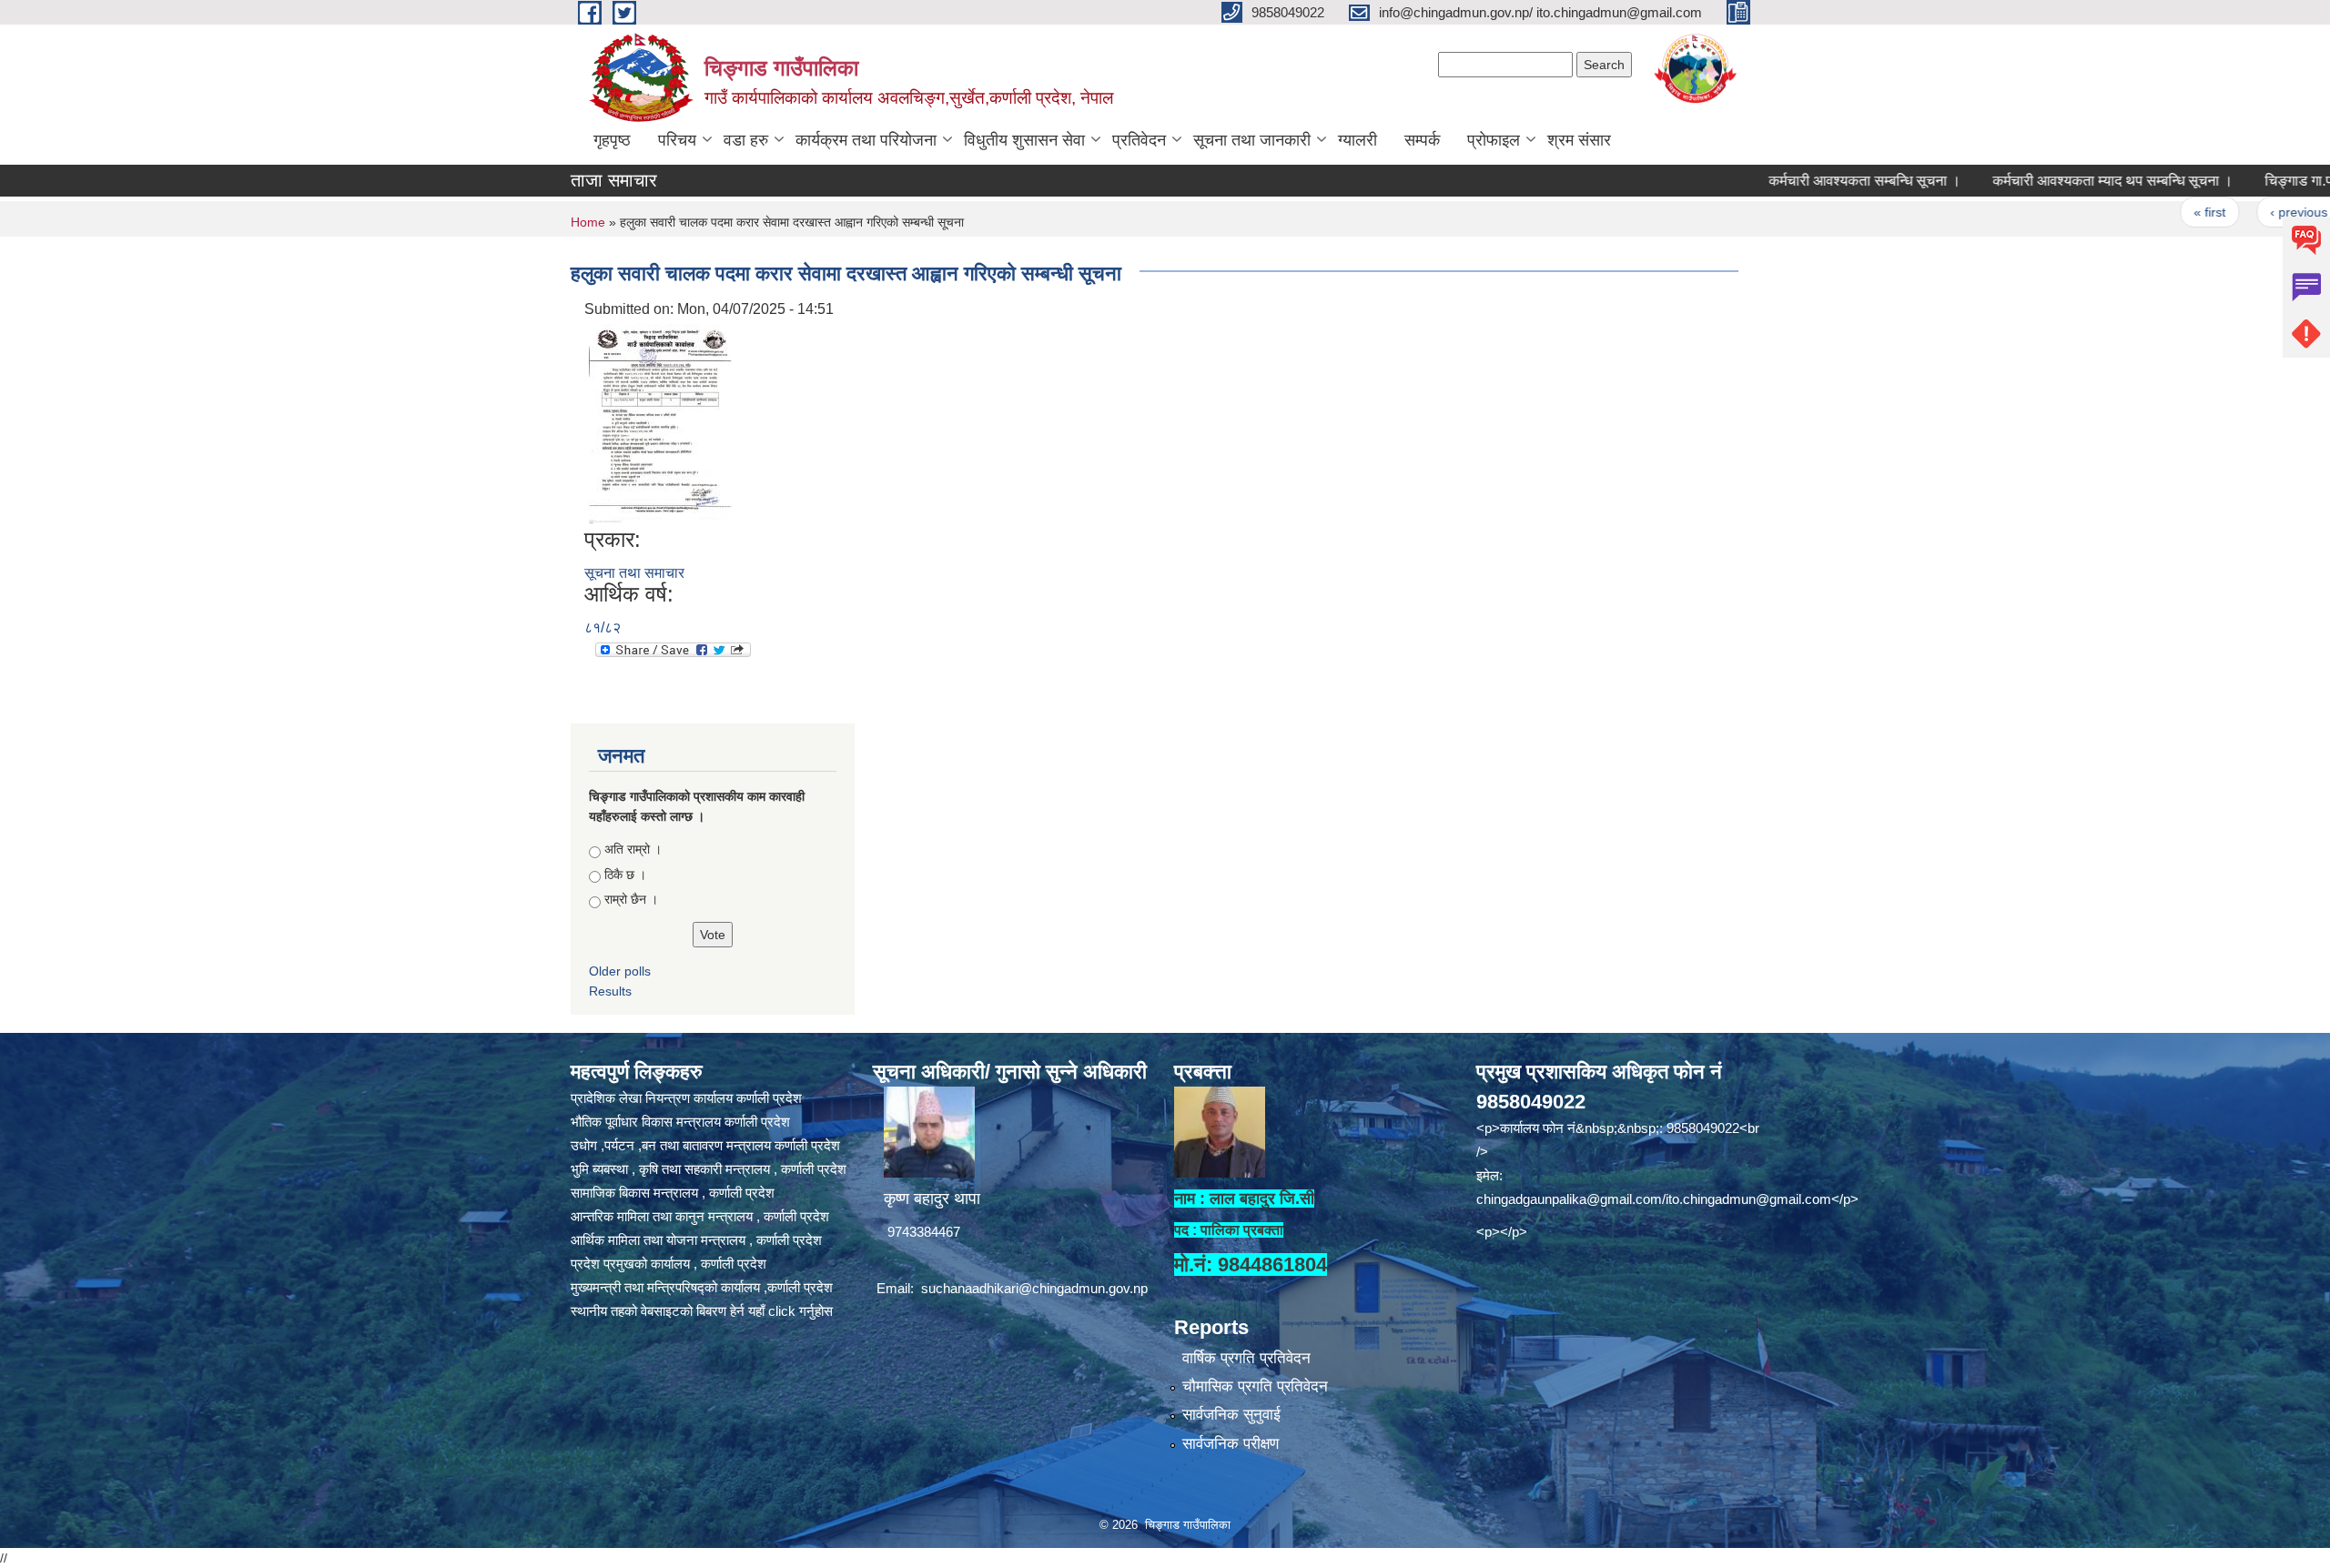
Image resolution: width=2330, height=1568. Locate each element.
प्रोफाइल (1494, 140)
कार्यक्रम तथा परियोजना (866, 140)
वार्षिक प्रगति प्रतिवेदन (1246, 1358)
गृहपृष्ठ (612, 140)
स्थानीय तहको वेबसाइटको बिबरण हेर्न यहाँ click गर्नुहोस (702, 1311)
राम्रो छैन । (631, 899)
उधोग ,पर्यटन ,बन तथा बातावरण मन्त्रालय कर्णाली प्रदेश (705, 1145)
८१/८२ (603, 627)
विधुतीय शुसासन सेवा (1024, 140)
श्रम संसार (1579, 140)
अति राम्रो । (633, 849)
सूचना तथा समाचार (634, 573)
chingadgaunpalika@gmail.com (1569, 1199)
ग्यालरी (1357, 140)
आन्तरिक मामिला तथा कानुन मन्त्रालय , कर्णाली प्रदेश (700, 1216)
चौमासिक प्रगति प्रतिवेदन (1255, 1386)
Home (588, 222)
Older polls (620, 971)
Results (610, 991)
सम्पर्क (1422, 140)
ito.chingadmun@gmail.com (1748, 1199)
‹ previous (2233, 212)
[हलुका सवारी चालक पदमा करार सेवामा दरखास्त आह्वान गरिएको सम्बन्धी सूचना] (661, 423)
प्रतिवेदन (1139, 140)
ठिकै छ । (625, 875)
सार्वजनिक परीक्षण (1231, 1444)
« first (2144, 212)
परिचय (677, 140)
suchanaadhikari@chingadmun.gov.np (1034, 1288)
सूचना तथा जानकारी (1252, 140)
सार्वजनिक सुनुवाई (1231, 1415)
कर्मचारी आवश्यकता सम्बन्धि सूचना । (1799, 181)
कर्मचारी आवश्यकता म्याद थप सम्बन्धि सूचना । (2047, 181)
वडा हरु (746, 140)
